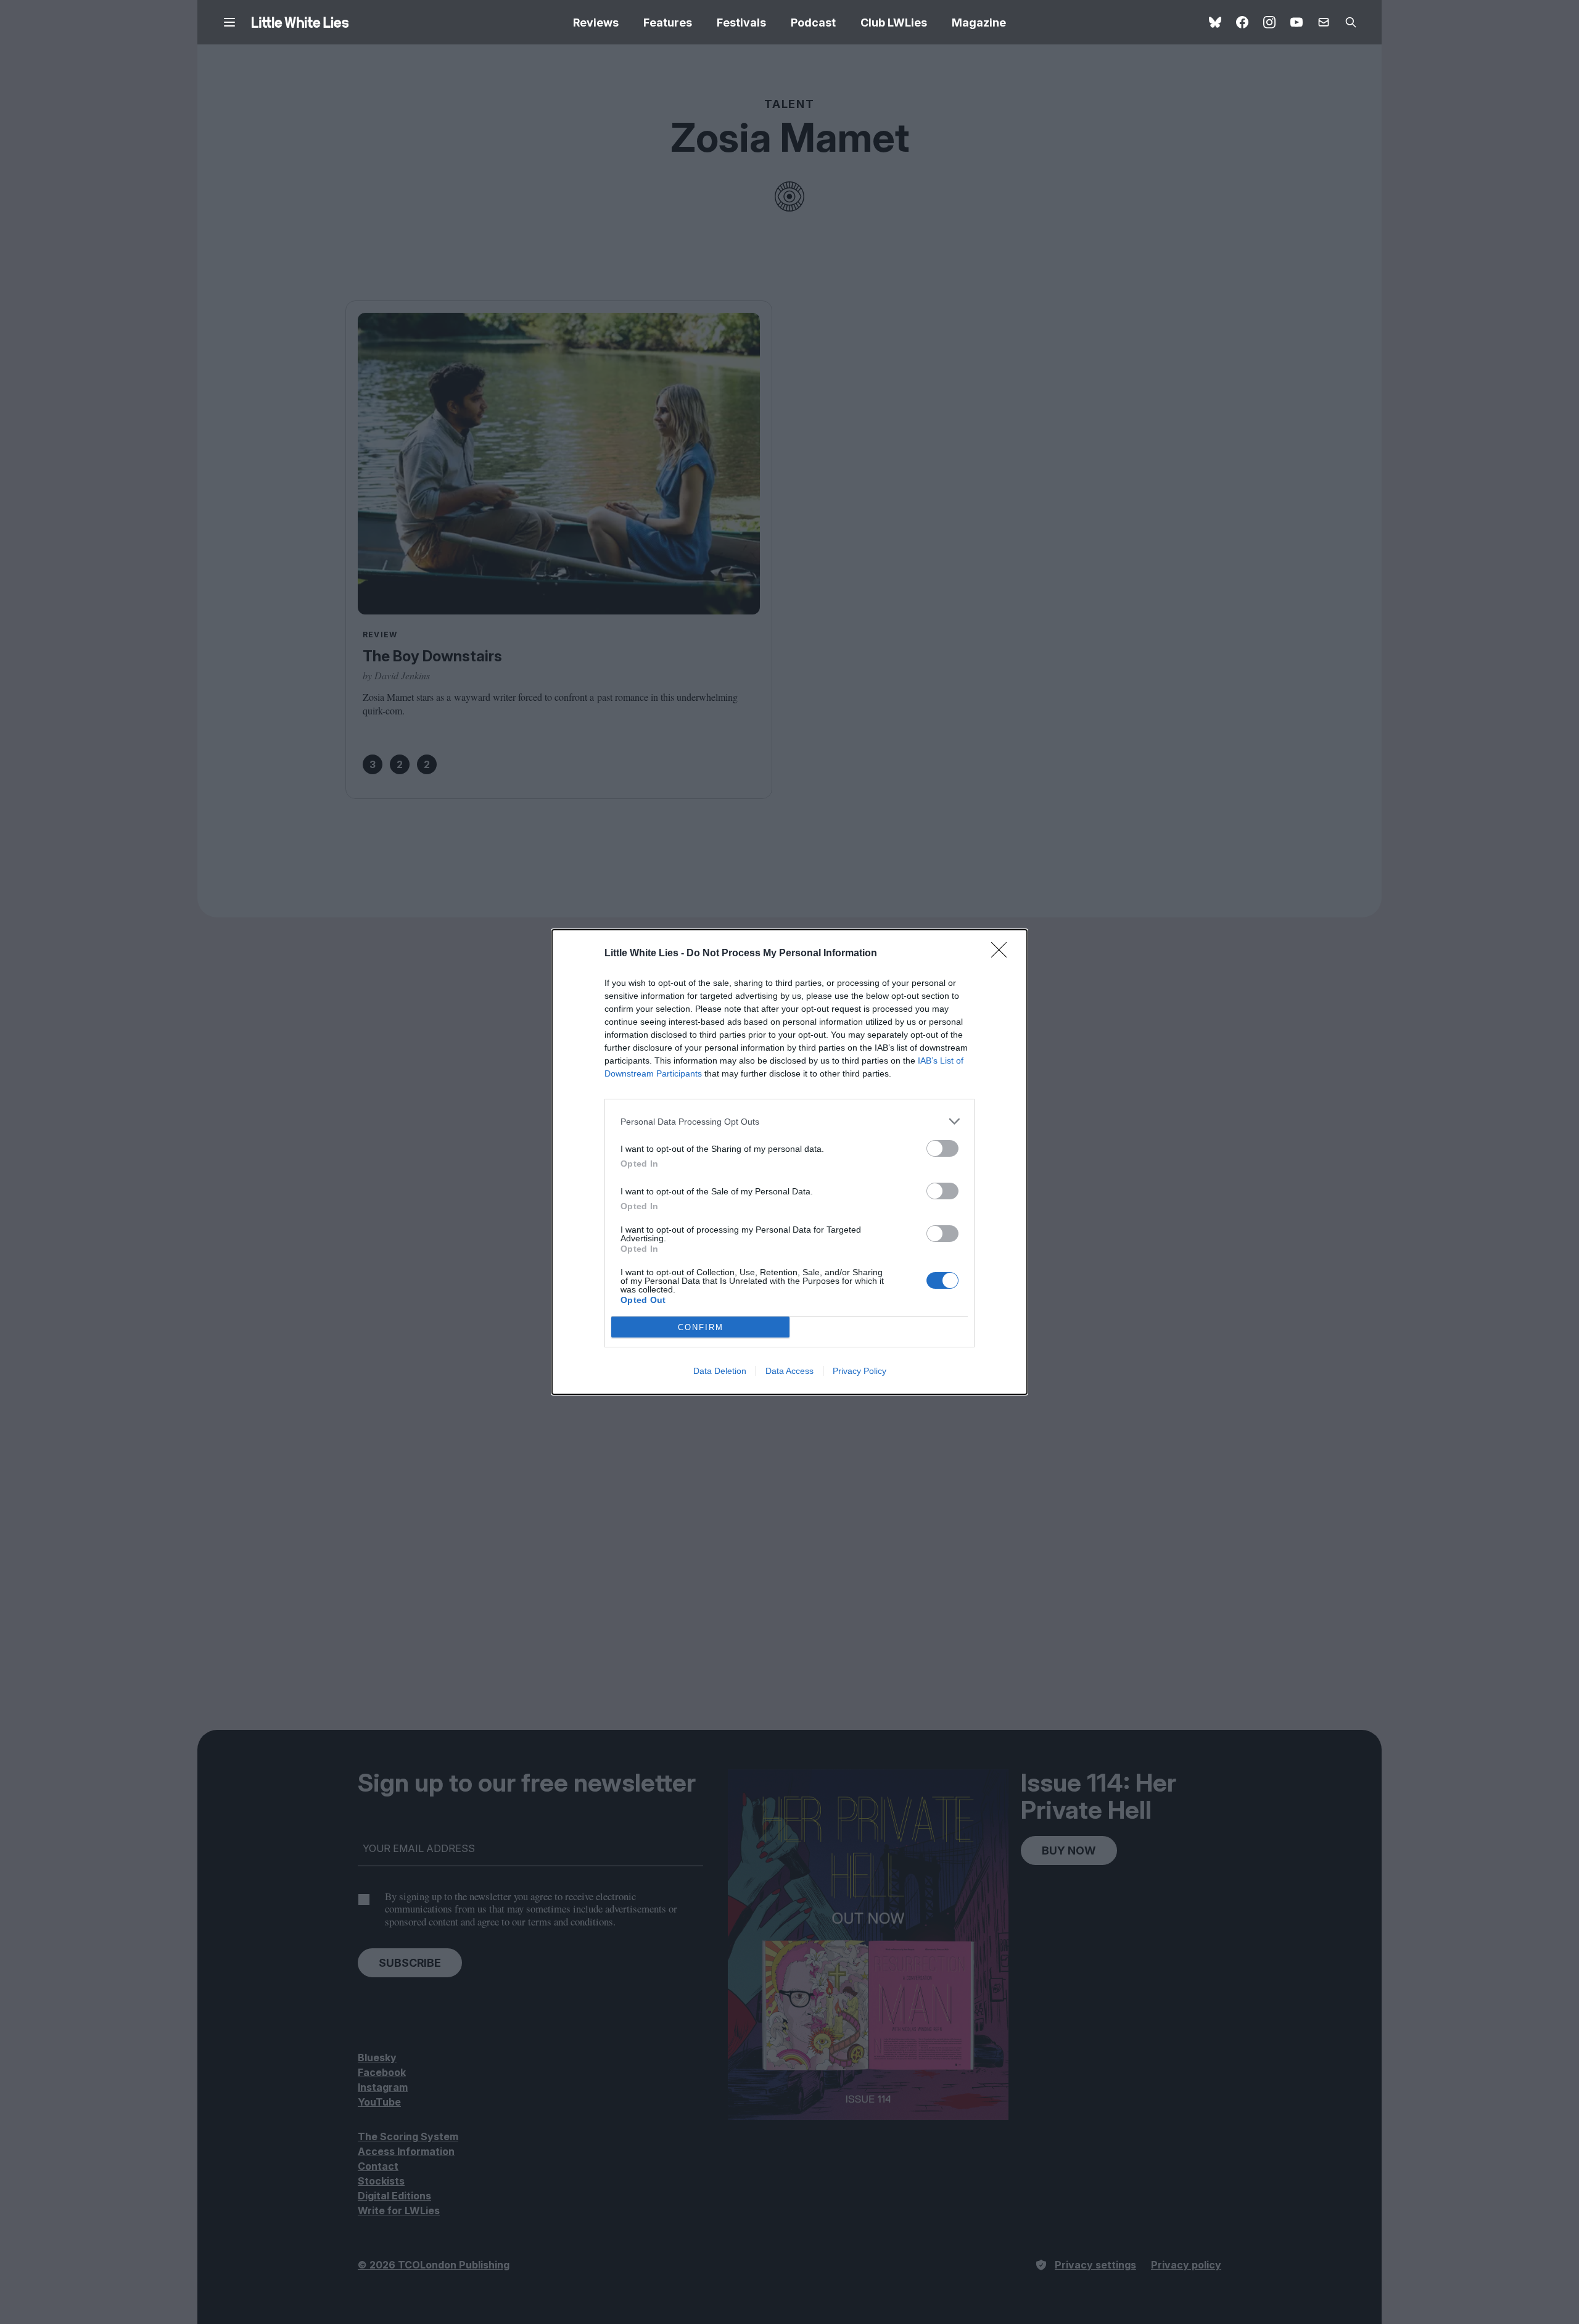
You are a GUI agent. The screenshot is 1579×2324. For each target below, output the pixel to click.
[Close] (1003, 954)
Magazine (979, 23)
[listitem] (789, 1121)
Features (668, 23)
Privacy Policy (860, 1371)
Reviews (596, 23)
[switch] (942, 1148)
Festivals (741, 23)
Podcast (813, 23)
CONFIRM (701, 1327)
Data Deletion (720, 1371)
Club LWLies (894, 23)
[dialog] (789, 1162)
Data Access (789, 1371)
